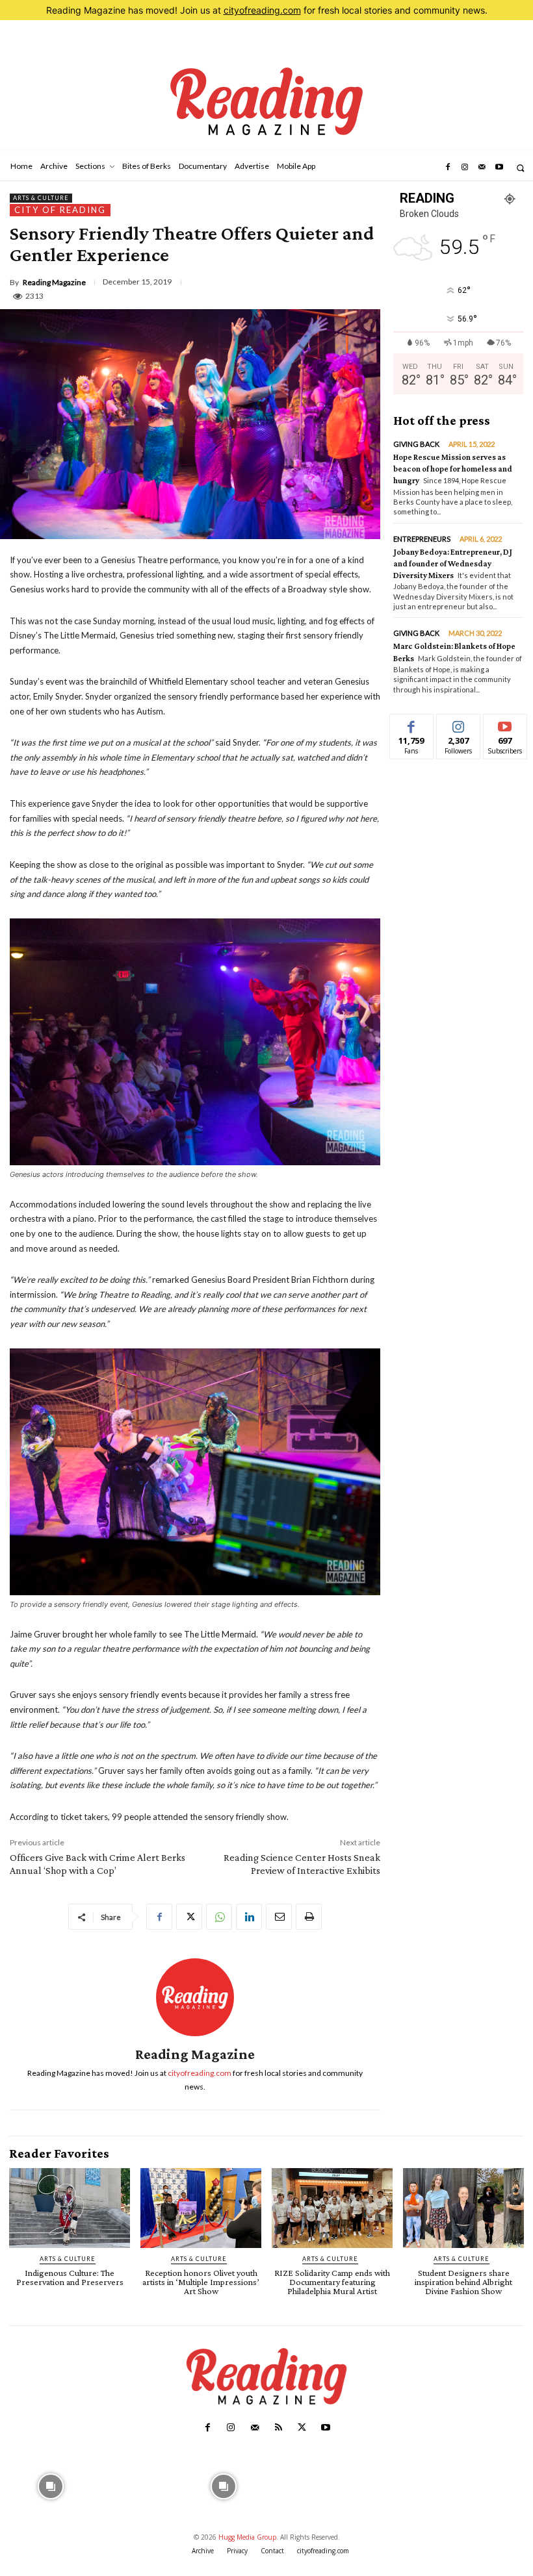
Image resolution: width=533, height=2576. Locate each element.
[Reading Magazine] (195, 1997)
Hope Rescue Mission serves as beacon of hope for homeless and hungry (453, 469)
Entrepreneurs (422, 539)
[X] (189, 1917)
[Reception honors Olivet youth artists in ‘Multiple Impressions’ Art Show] (201, 2208)
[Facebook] (447, 168)
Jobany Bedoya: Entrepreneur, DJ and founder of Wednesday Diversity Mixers (453, 563)
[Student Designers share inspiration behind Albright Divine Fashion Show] (463, 2208)
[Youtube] (499, 168)
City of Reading (60, 210)
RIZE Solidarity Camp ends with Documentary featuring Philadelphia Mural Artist (332, 2282)
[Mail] (482, 168)
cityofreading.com (262, 10)
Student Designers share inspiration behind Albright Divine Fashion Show (463, 2282)
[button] (520, 168)
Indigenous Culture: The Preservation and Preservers (70, 2277)
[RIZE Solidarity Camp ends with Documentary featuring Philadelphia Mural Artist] (332, 2208)
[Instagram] (465, 168)
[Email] (279, 1917)
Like (412, 724)
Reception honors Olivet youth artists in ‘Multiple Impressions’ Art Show (201, 2282)
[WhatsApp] (219, 1917)
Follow (459, 724)
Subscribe (505, 724)
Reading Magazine (54, 283)
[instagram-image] (51, 2485)
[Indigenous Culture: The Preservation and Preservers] (70, 2208)
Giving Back (416, 444)
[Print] (309, 1917)
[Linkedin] (249, 1917)
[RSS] (278, 2428)
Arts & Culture (41, 198)
